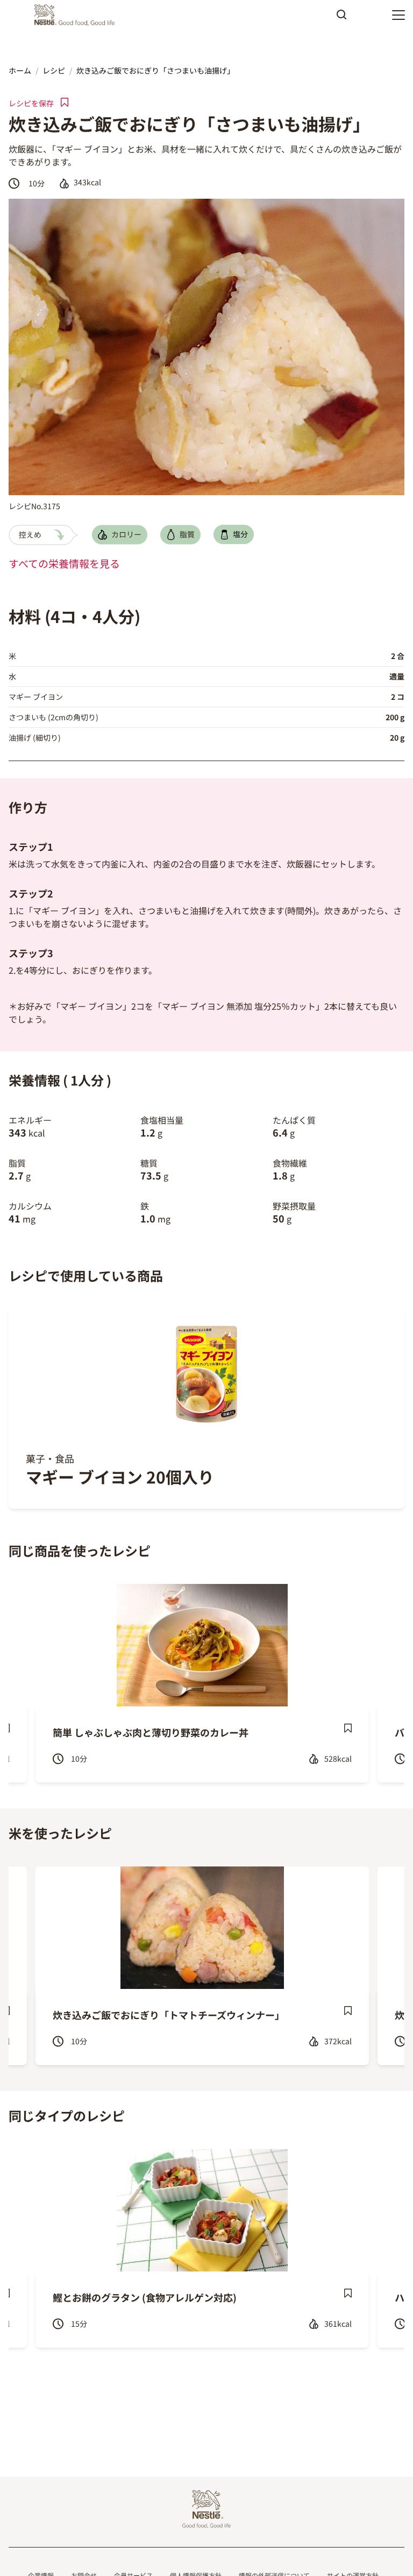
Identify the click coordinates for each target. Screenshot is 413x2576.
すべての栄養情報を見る (64, 563)
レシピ (54, 70)
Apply (341, 18)
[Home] (77, 15)
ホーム (20, 70)
